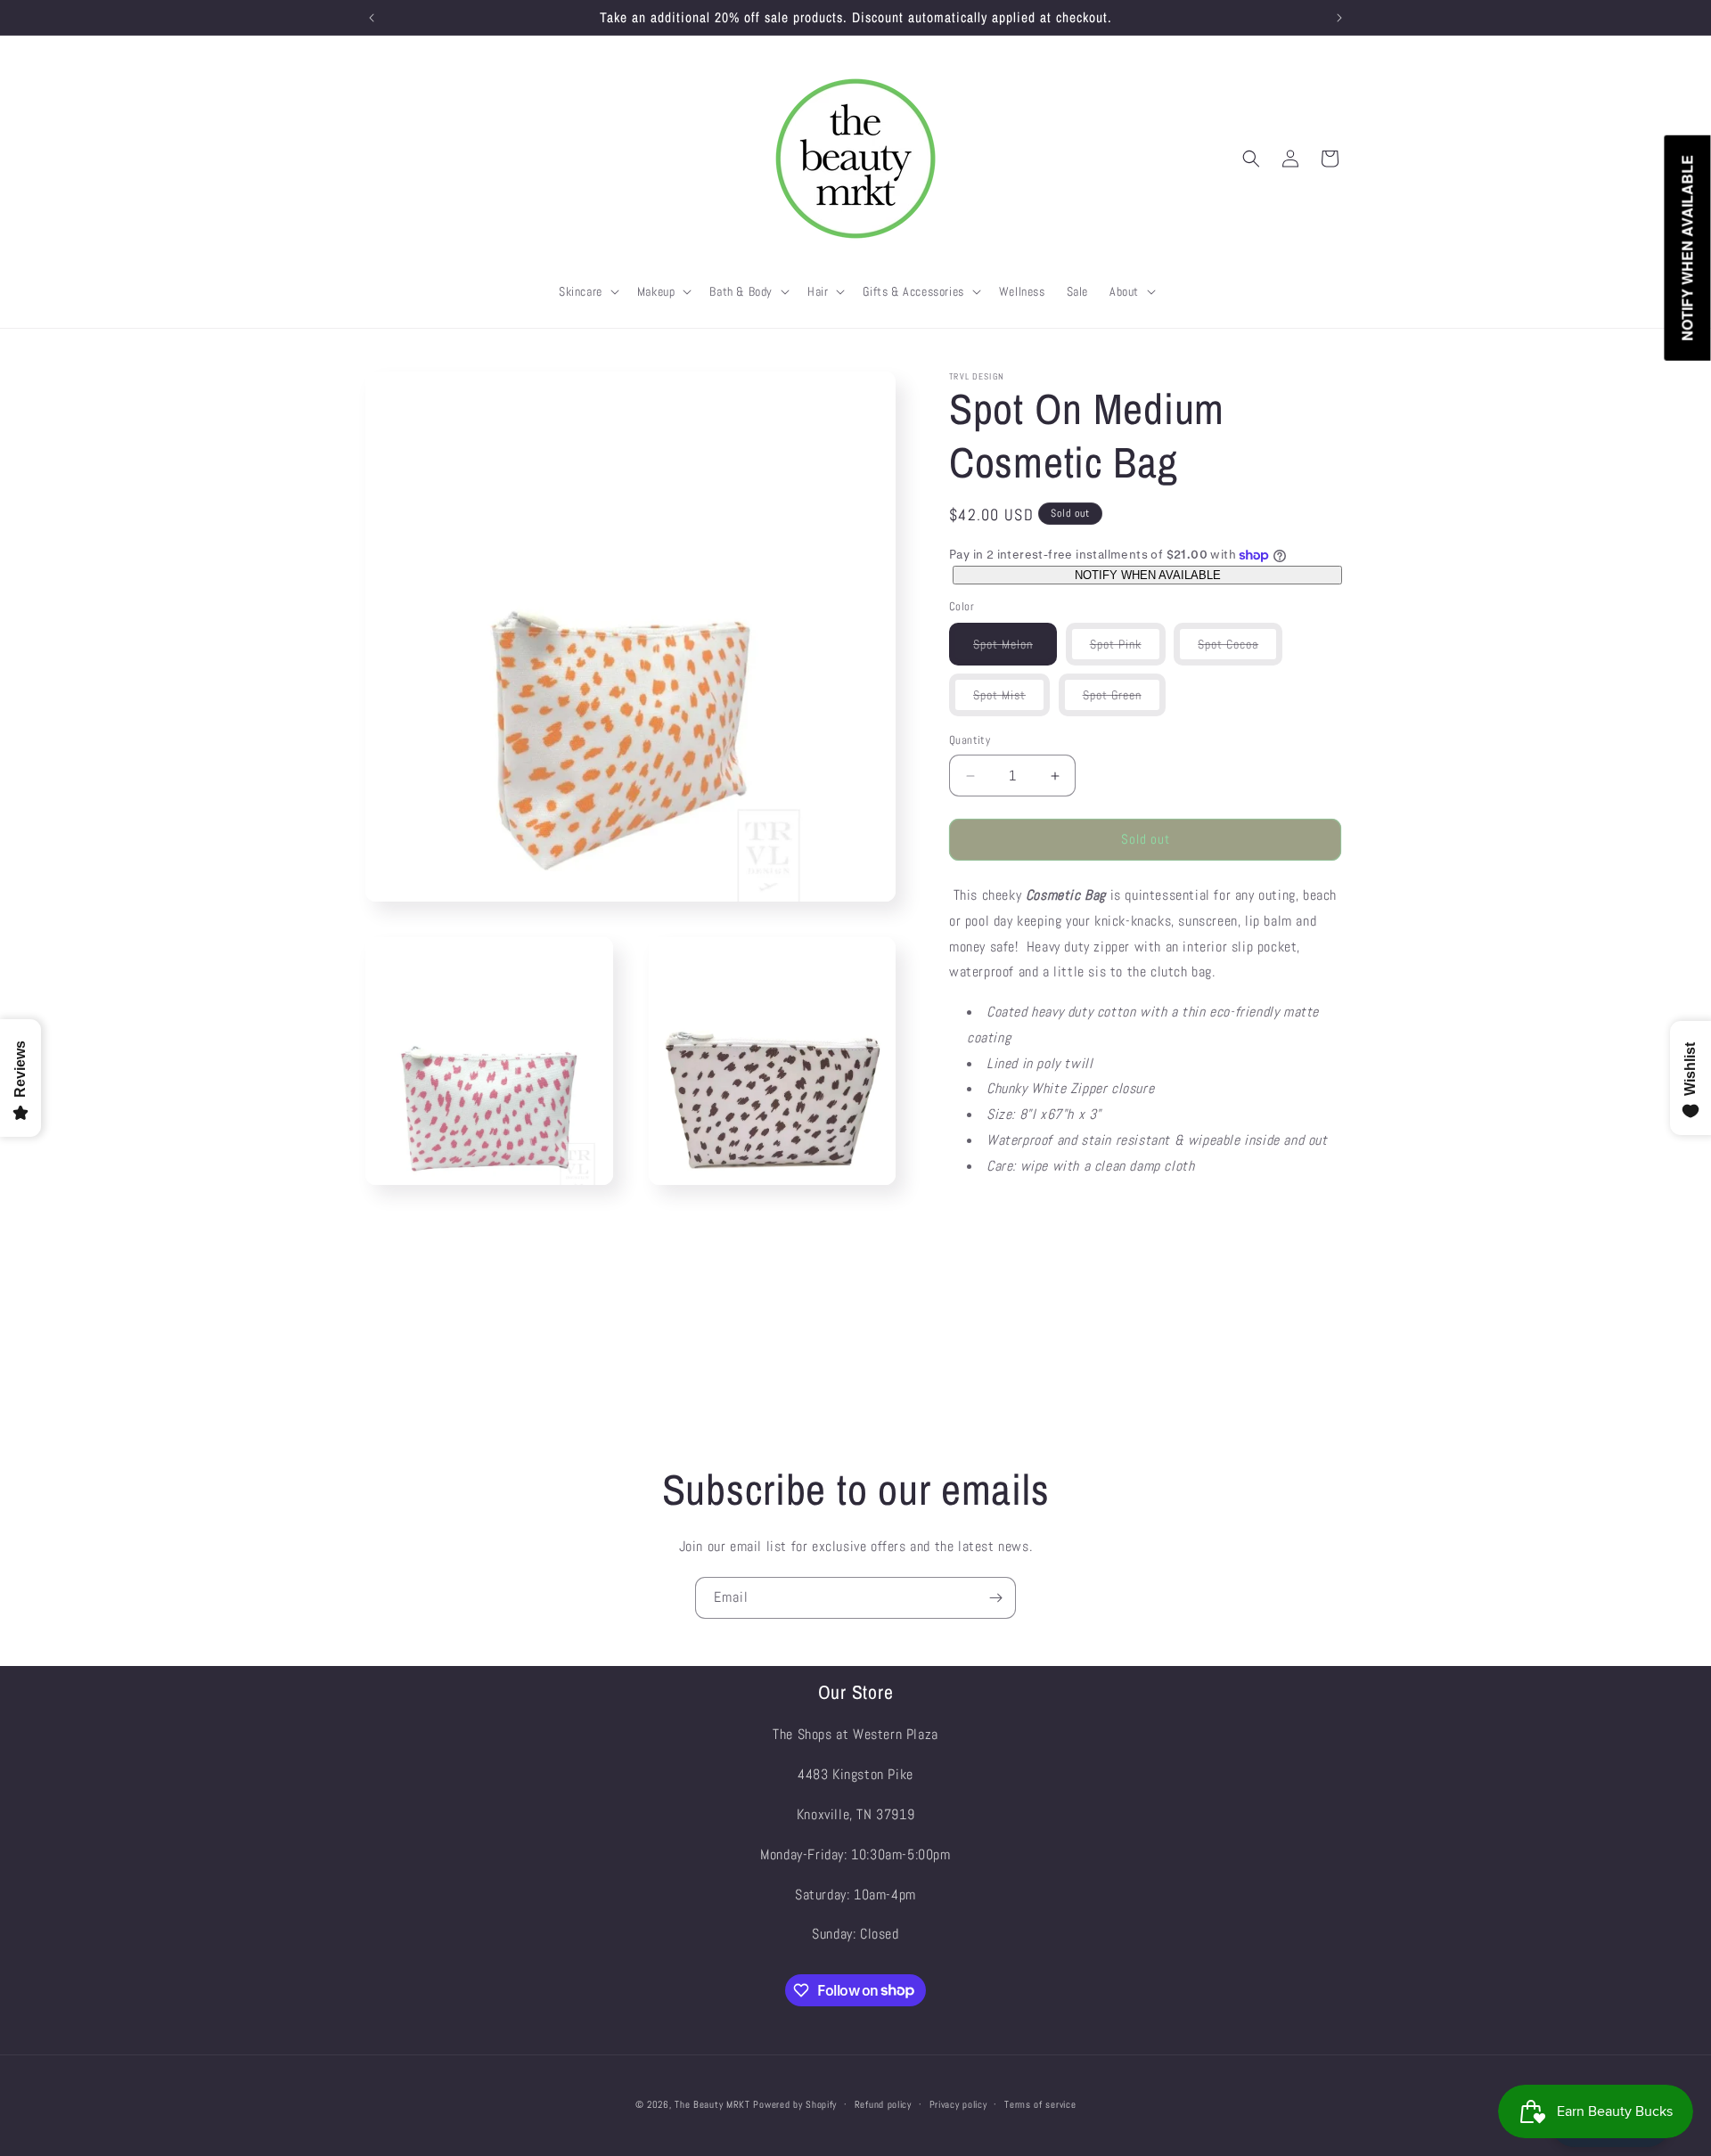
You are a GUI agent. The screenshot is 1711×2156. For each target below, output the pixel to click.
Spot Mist (1011, 702)
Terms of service (1040, 2103)
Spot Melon (1015, 651)
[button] (587, 291)
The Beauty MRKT (712, 2104)
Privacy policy (958, 2103)
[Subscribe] (995, 1598)
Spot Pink (1128, 651)
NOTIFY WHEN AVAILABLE (1148, 575)
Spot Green (1124, 702)
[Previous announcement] (372, 18)
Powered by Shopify (795, 2104)
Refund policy (883, 2103)
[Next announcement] (1339, 18)
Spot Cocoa (1240, 651)
